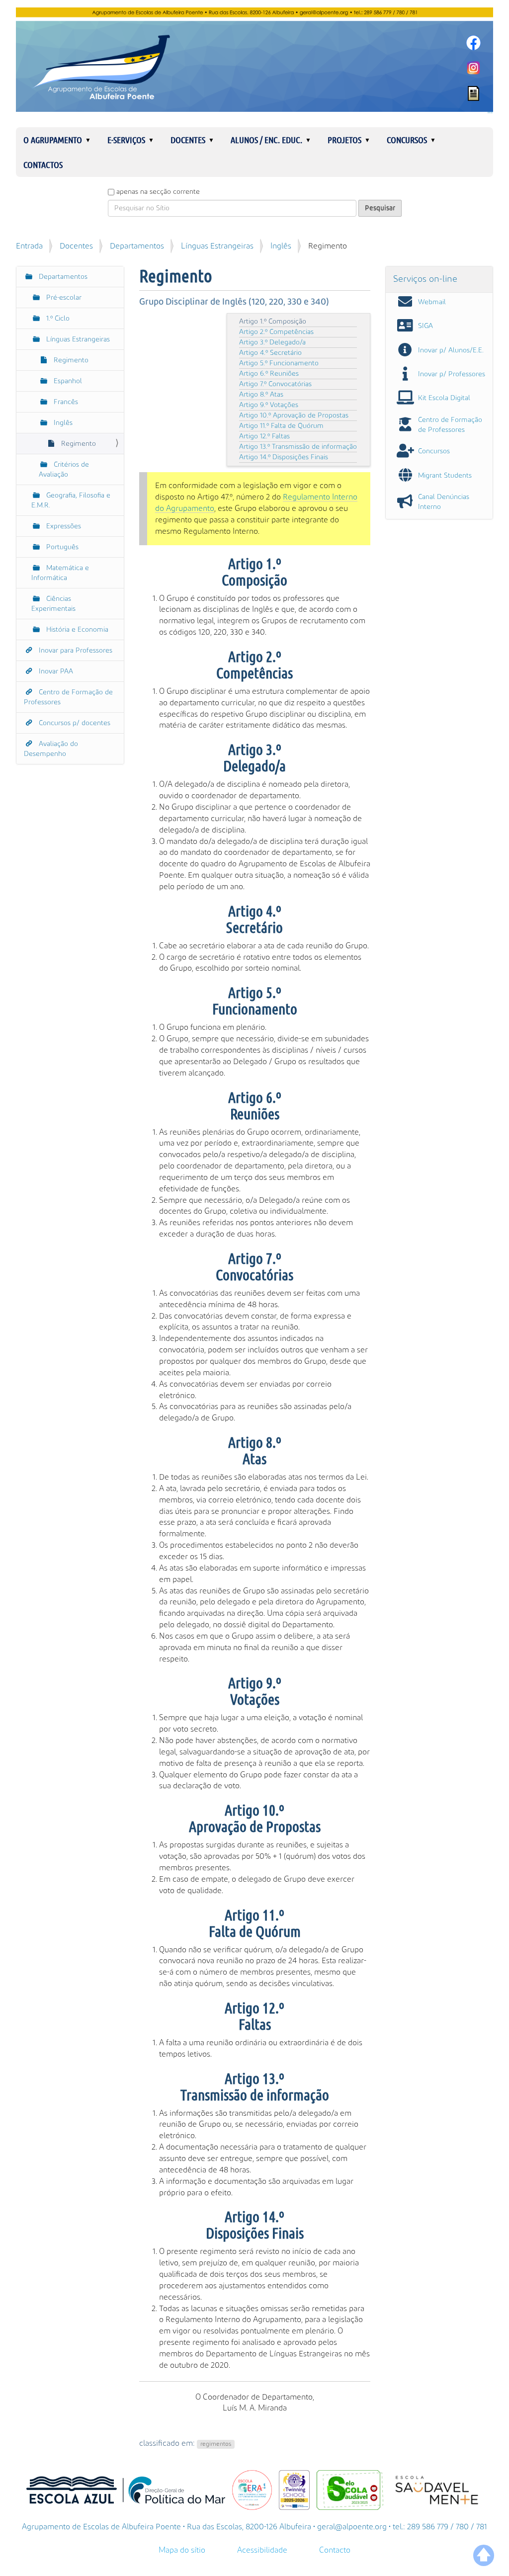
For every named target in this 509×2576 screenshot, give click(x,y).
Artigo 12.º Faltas (264, 436)
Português (61, 547)
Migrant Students (445, 476)
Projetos (344, 140)
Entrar (490, 113)
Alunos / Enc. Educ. (266, 140)
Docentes (188, 140)
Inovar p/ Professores (452, 374)
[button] (92, 140)
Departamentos (137, 246)
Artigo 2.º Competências (276, 332)
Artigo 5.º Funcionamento (279, 363)
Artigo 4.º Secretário (270, 353)
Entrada (29, 246)
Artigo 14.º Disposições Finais (284, 457)
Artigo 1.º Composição (273, 322)
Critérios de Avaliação (64, 470)
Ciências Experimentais (53, 604)
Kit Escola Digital (444, 398)
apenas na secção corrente (158, 192)
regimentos (216, 2444)
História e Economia (76, 630)
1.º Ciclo (57, 319)
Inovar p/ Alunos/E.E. (451, 350)
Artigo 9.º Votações (269, 405)
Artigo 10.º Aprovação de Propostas (294, 415)
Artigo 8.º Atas (261, 395)
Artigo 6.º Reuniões (269, 374)
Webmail (432, 302)
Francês (65, 402)
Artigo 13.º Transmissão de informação (298, 447)
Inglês (281, 246)
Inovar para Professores (75, 651)
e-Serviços (126, 140)
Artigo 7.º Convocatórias (275, 384)
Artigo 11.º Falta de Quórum (281, 426)
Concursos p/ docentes (74, 723)
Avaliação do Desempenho (51, 749)
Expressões (63, 526)
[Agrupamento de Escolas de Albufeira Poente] (254, 60)
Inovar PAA (55, 671)
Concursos (407, 140)
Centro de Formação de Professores (68, 697)
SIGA (425, 326)
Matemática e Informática (60, 573)
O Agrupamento (53, 140)
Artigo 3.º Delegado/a (272, 342)
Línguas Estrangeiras (217, 246)
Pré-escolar (63, 298)
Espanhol (67, 381)
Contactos (43, 165)
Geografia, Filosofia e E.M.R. (71, 500)
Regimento (70, 360)
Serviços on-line (425, 279)
